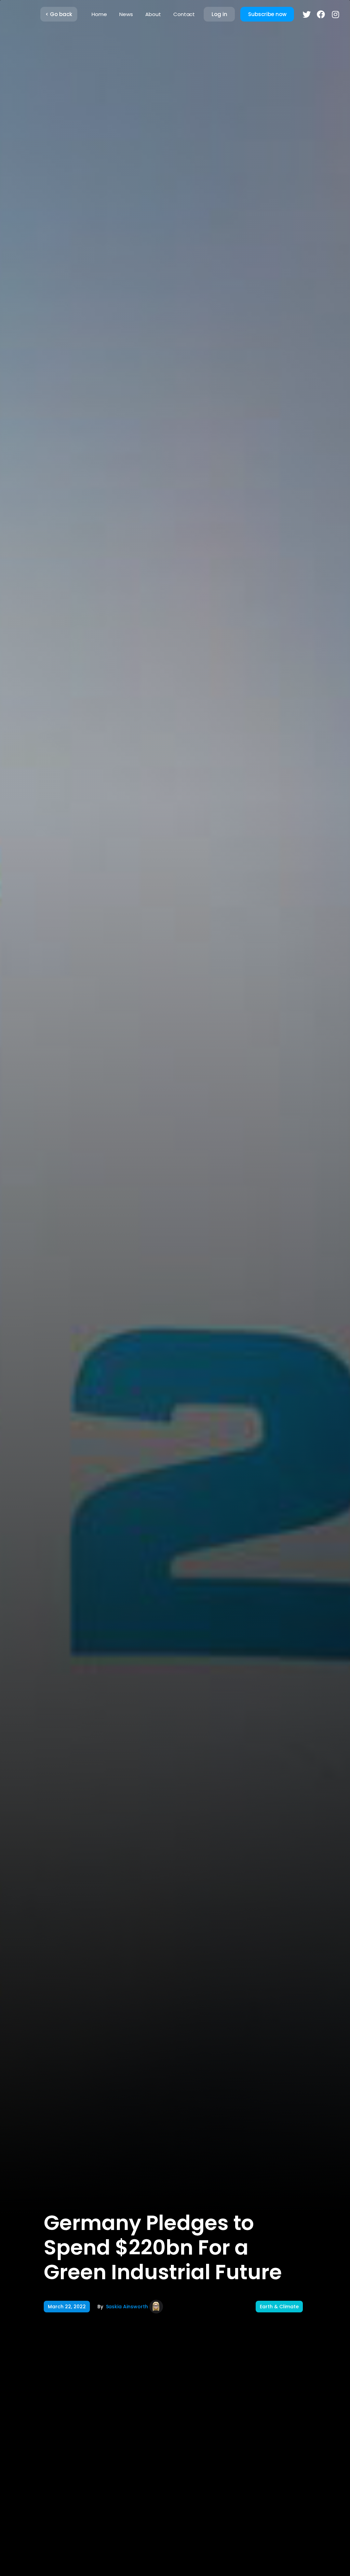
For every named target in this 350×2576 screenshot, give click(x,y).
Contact (184, 14)
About (153, 14)
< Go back (59, 14)
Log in (219, 14)
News (126, 14)
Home (99, 14)
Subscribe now (267, 14)
